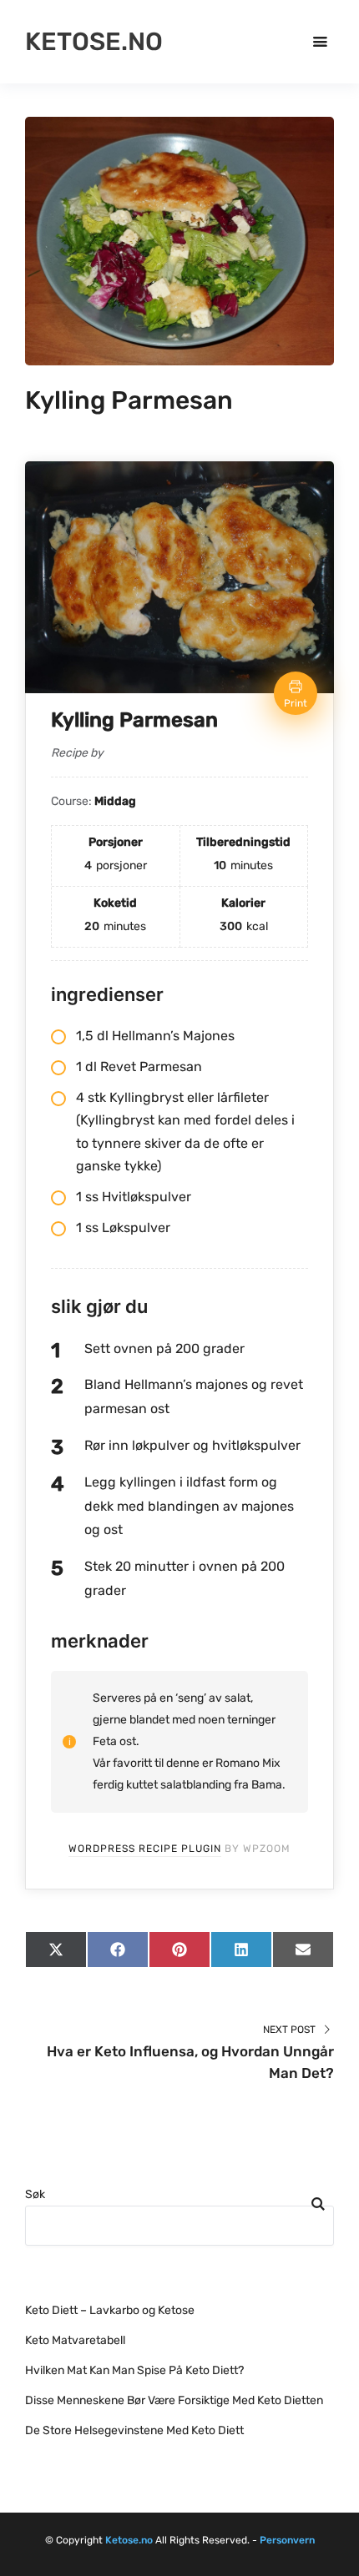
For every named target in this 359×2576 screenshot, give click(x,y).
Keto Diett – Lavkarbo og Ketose (110, 2310)
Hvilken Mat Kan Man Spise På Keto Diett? (134, 2370)
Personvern (287, 2540)
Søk (35, 2194)
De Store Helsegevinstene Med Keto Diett (134, 2430)
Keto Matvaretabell (75, 2340)
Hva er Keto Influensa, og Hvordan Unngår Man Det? (190, 2062)
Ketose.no (94, 42)
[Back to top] (342, 2559)
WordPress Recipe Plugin (145, 1849)
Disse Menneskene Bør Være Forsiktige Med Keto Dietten (174, 2400)
